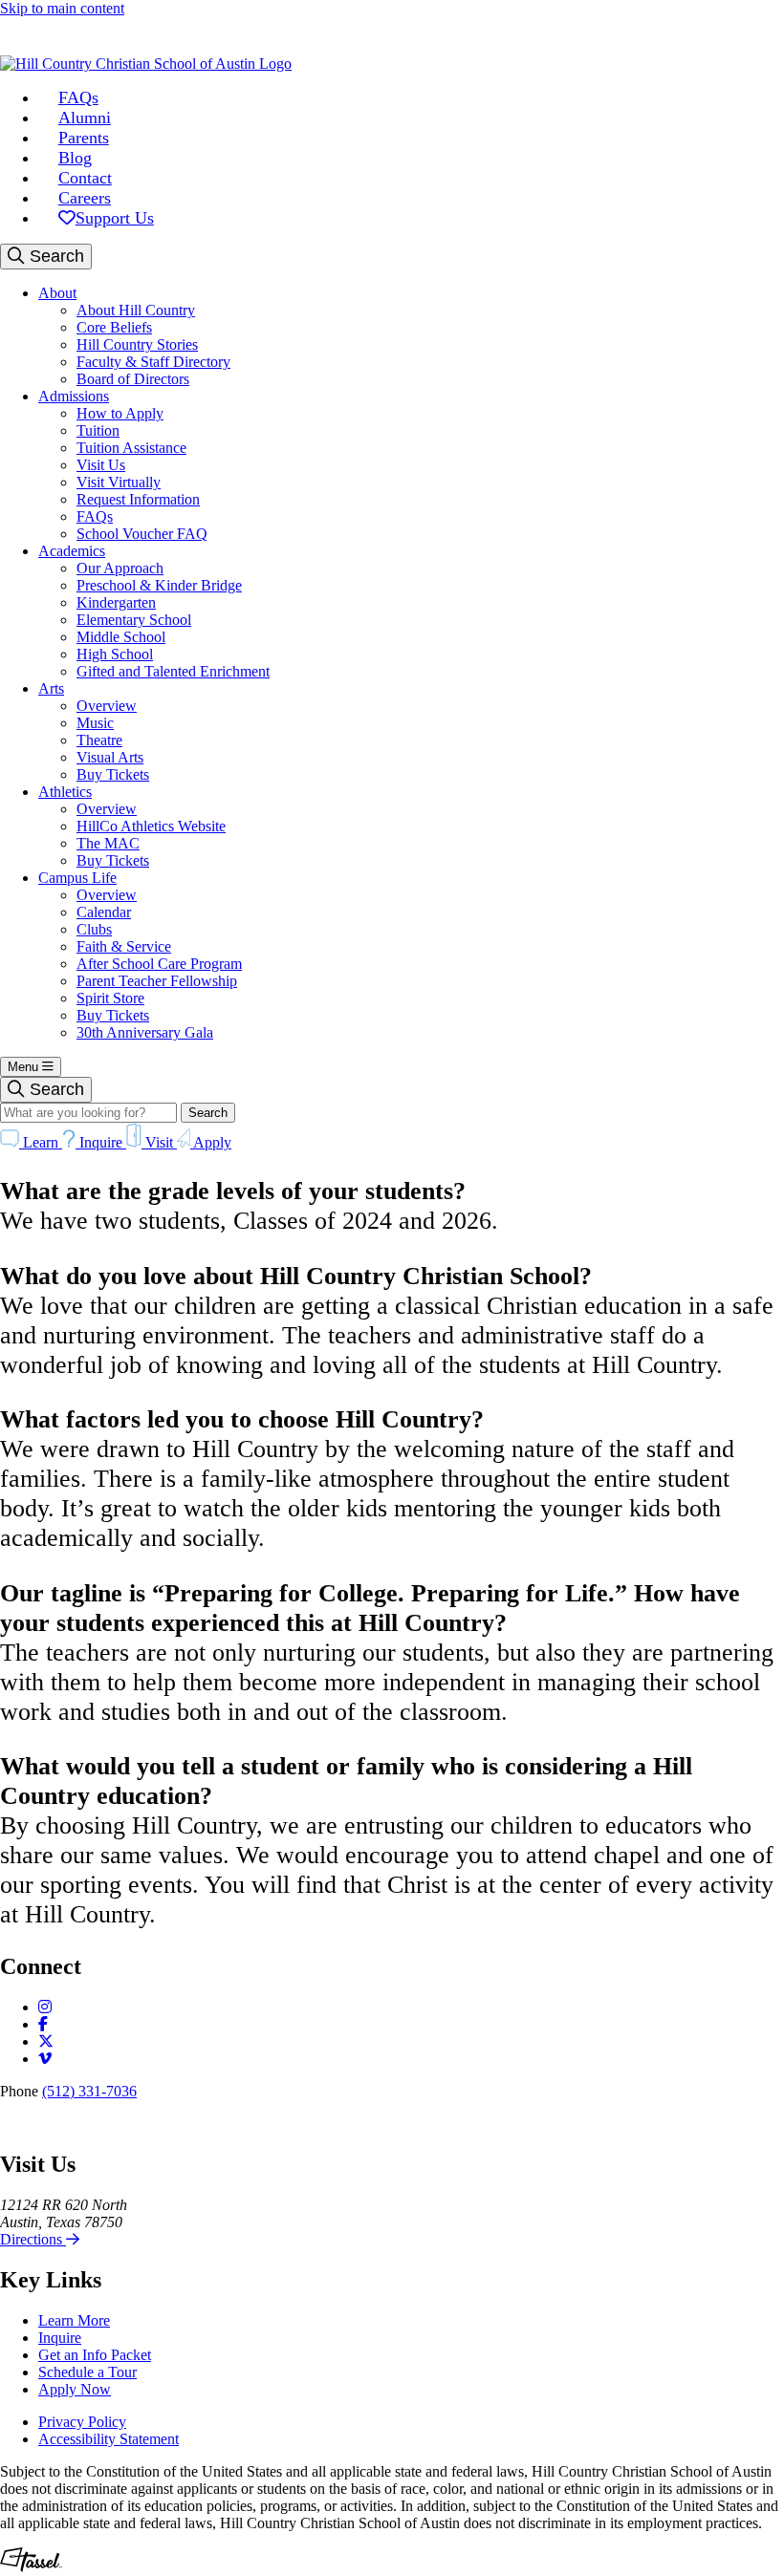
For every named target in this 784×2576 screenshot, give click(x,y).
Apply (211, 1142)
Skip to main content (62, 8)
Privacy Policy (82, 2422)
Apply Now (75, 2389)
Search (54, 256)
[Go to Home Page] (146, 64)
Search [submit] (208, 1113)
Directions (33, 2239)
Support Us (115, 218)
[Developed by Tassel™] (31, 2567)
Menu (25, 1067)
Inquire (101, 1142)
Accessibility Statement (109, 2439)
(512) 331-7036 (89, 2091)
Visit (159, 1142)
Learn (41, 1142)
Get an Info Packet (95, 2355)
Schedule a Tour (87, 2372)
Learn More (74, 2320)
